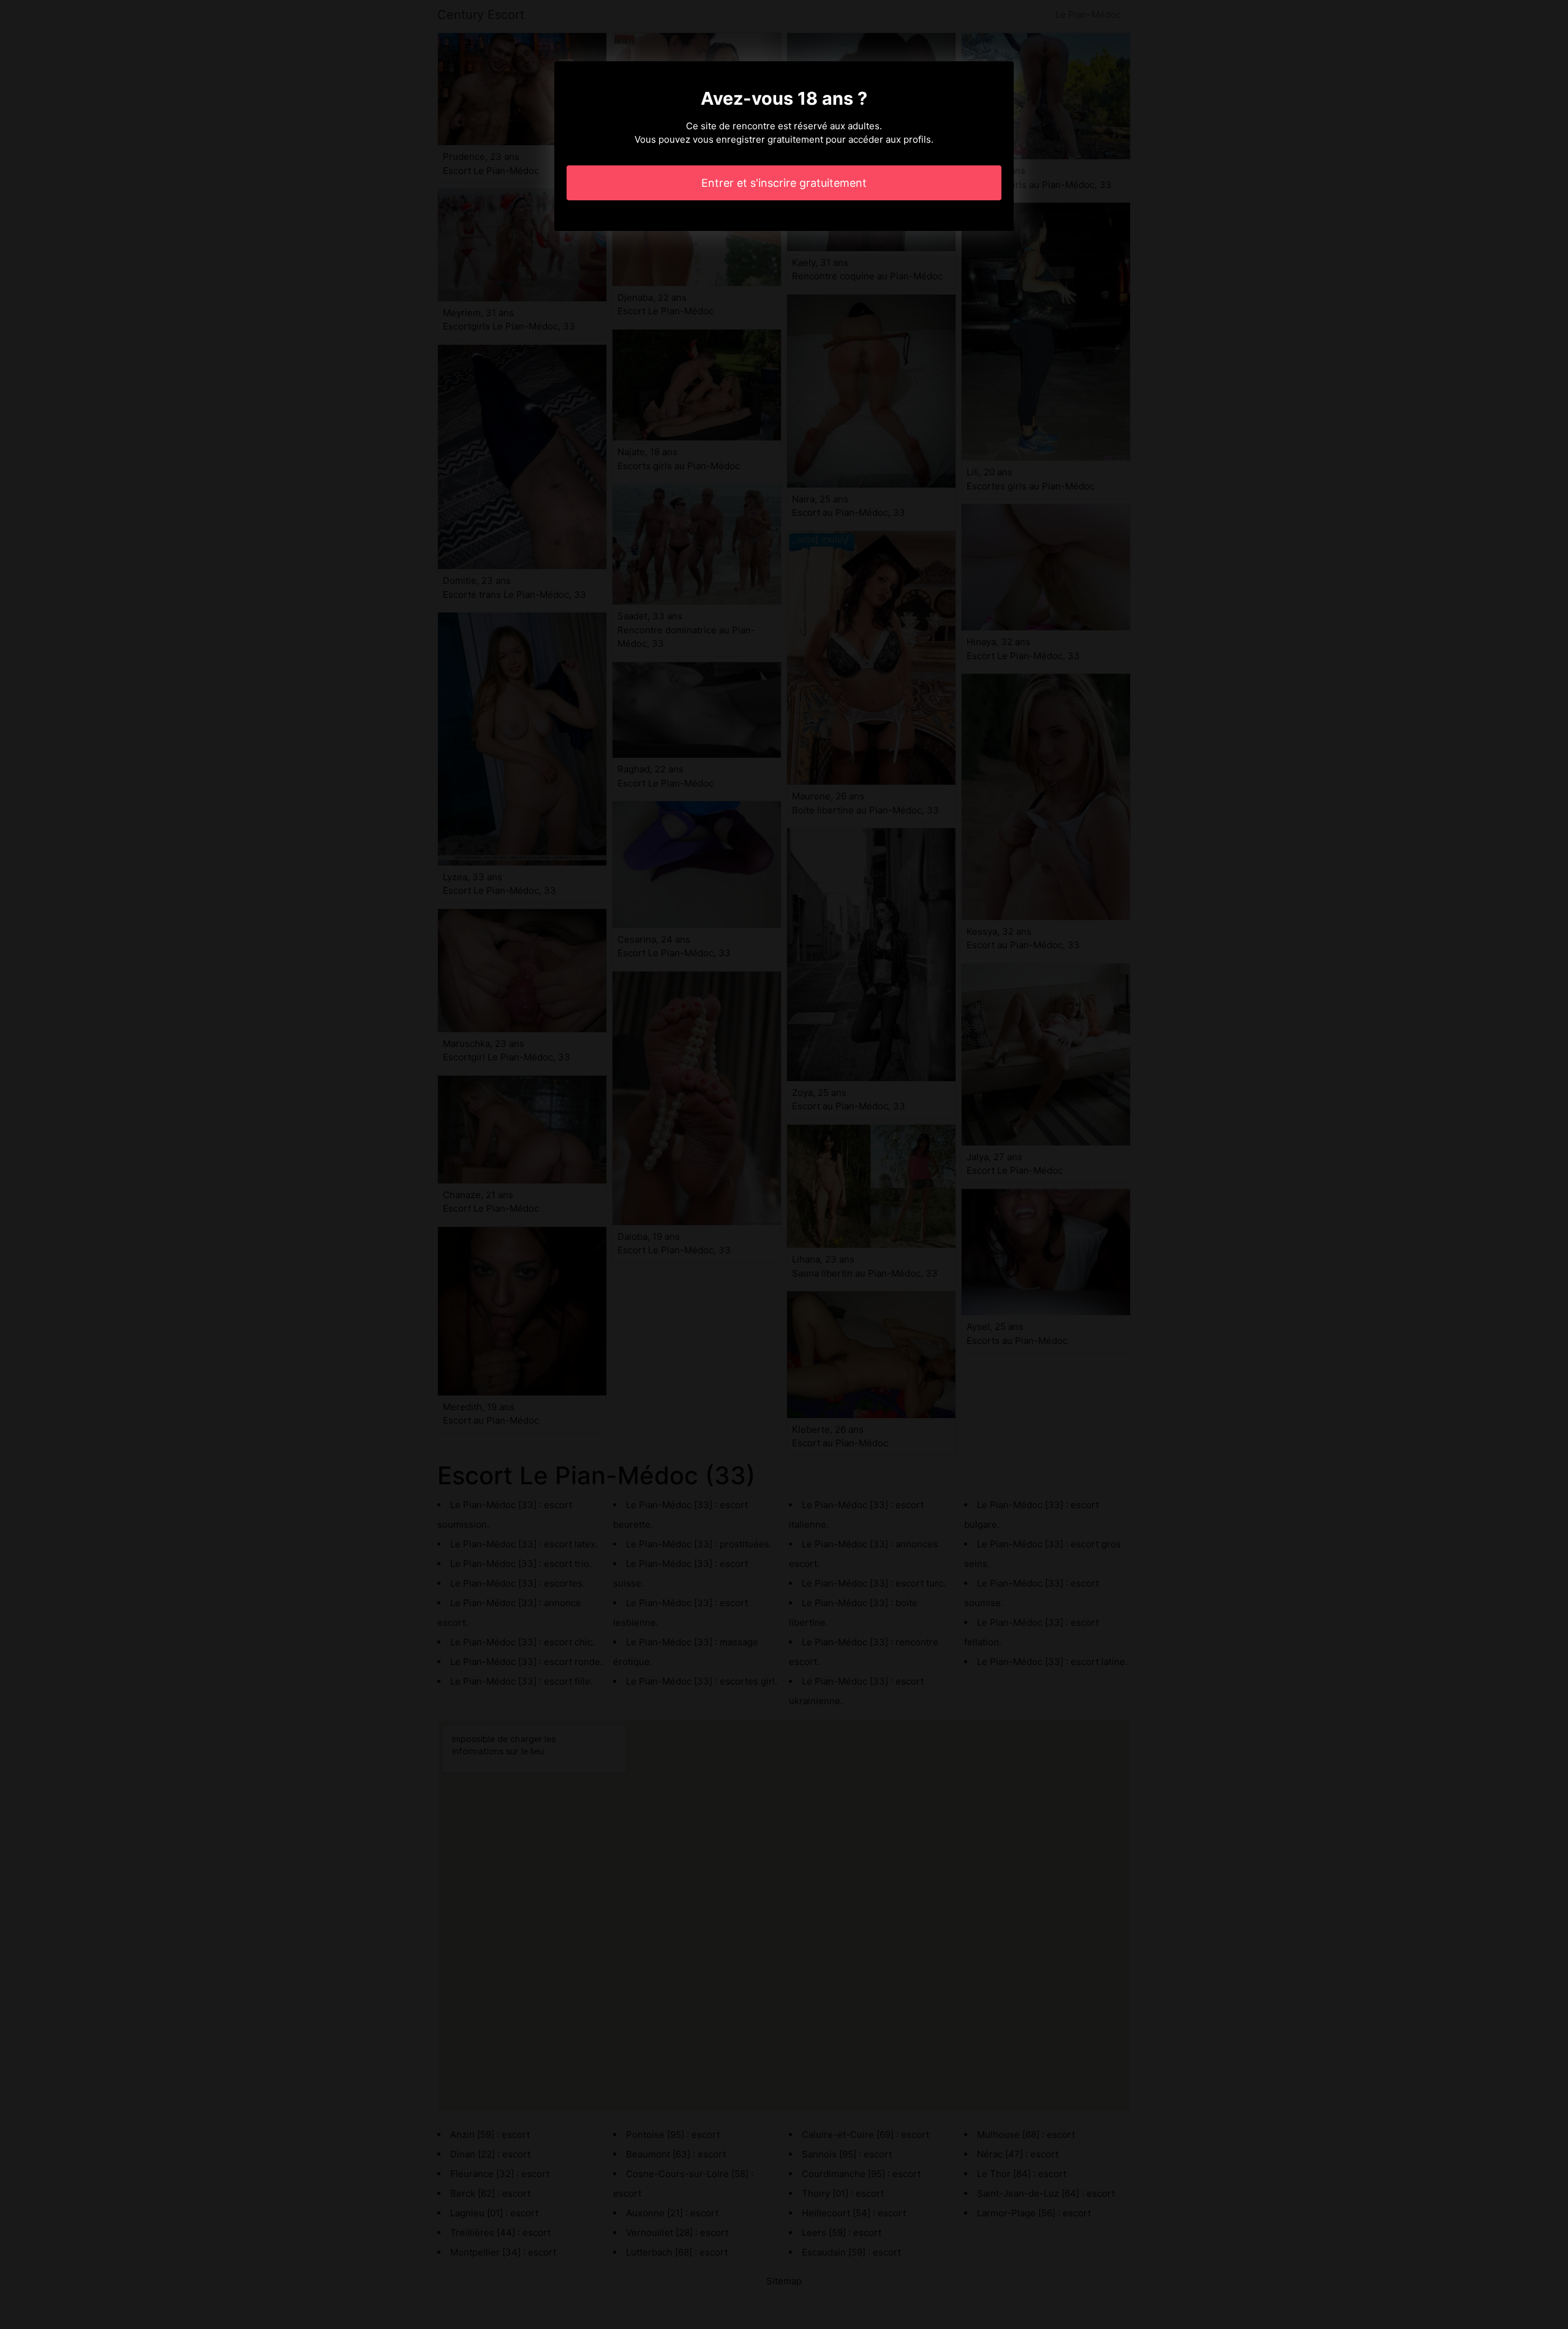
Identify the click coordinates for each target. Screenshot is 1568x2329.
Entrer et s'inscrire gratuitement (784, 183)
